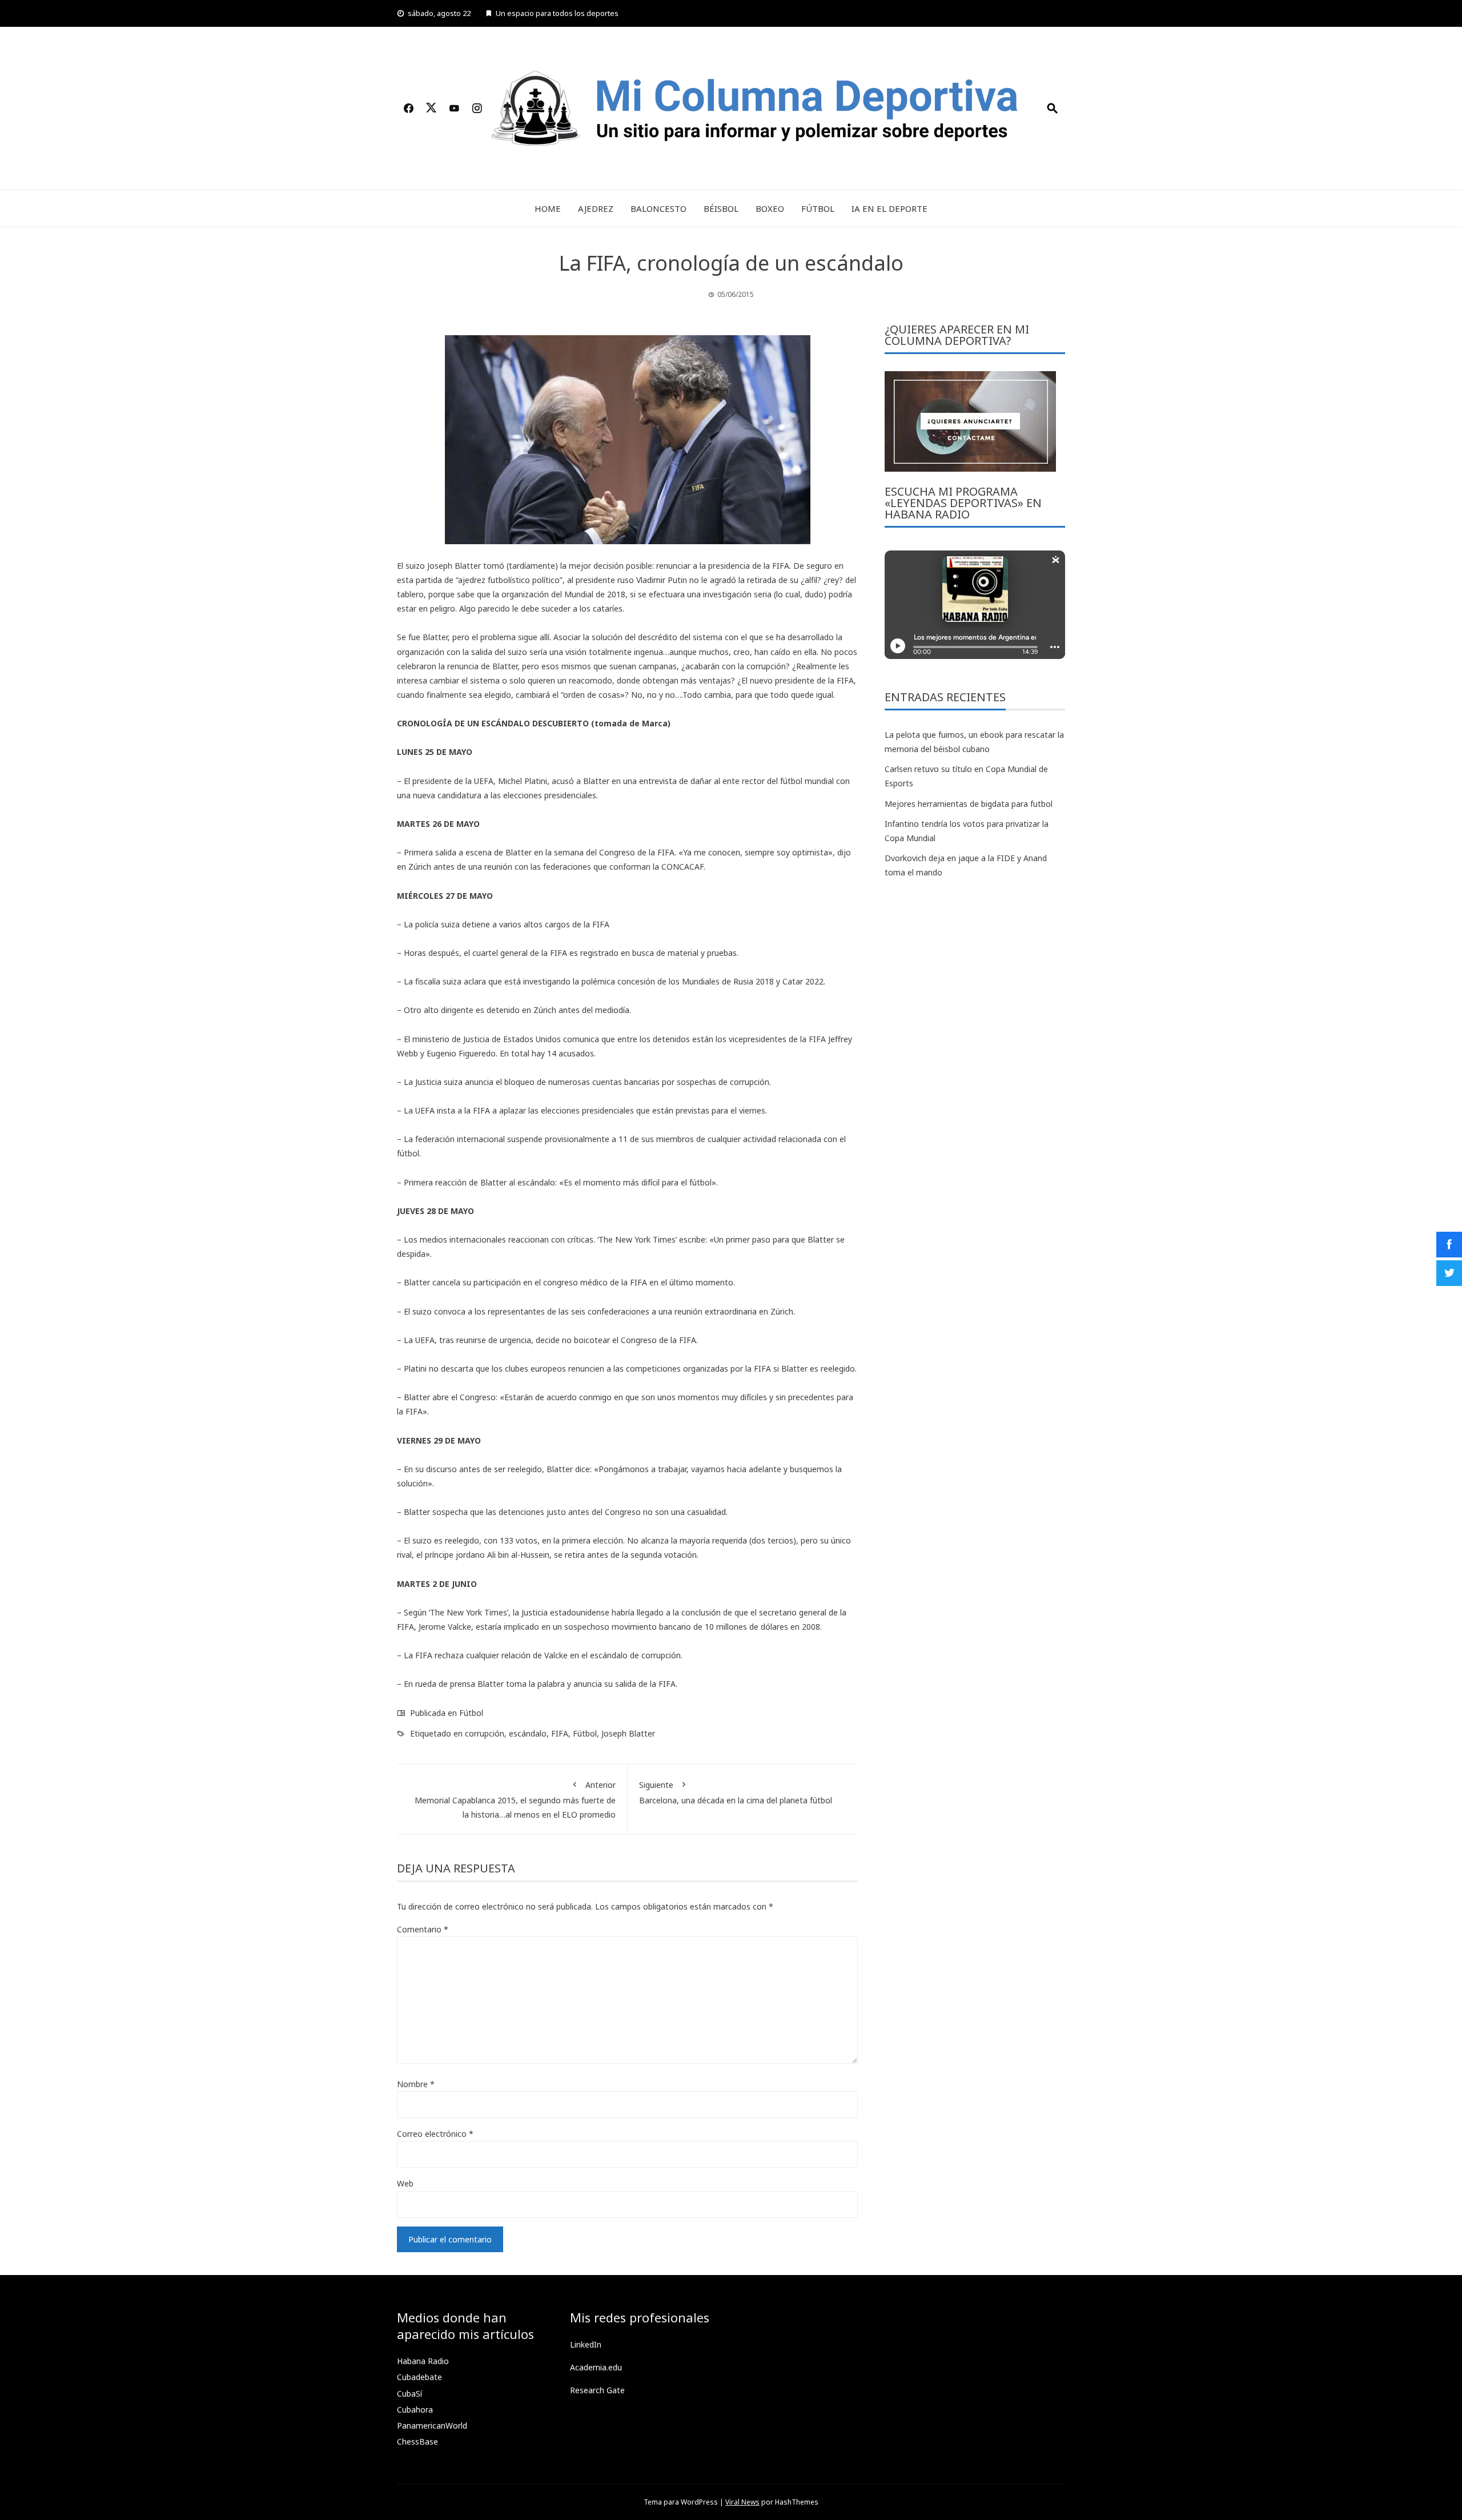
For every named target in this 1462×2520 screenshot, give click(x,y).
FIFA (560, 1733)
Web (405, 2183)
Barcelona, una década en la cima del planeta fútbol (736, 1792)
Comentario (423, 1929)
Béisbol (721, 208)
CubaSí (409, 2394)
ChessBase (417, 2441)
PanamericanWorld (432, 2425)
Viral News (742, 2502)
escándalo (528, 1733)
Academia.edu (596, 2367)
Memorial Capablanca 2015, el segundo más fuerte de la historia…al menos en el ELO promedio (515, 1800)
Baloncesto (658, 208)
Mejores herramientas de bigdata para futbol (969, 804)
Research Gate (597, 2390)
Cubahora (415, 2410)
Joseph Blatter (628, 1733)
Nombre (416, 2084)
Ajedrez (596, 208)
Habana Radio (423, 2361)
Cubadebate (419, 2377)
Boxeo (770, 208)
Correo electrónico (435, 2134)
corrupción (485, 1733)
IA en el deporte (889, 208)
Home (548, 208)
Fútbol (818, 208)
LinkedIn (586, 2344)
